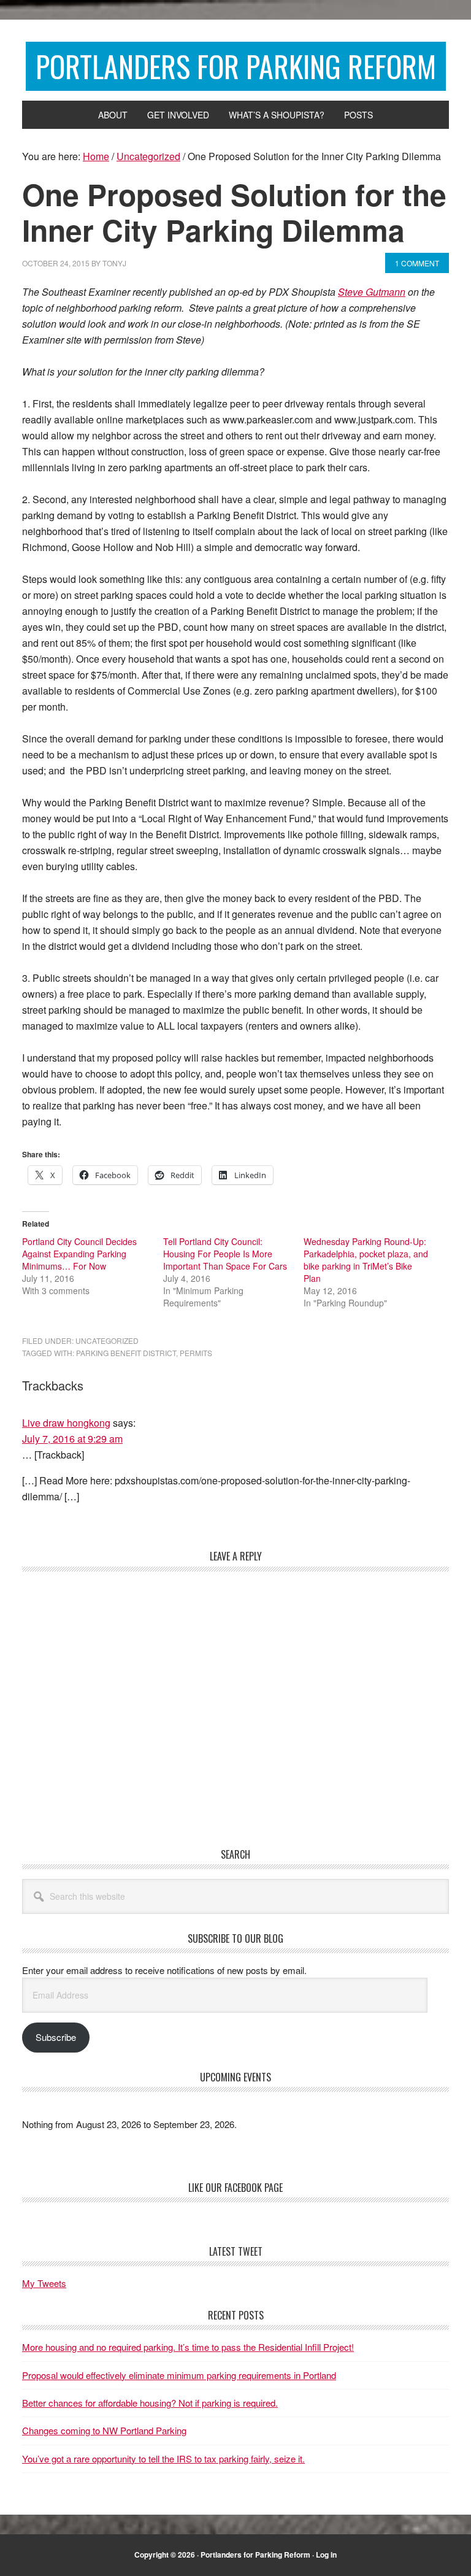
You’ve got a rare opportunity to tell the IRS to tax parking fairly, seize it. (163, 2458)
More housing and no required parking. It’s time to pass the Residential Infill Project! (188, 2347)
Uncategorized (107, 1340)
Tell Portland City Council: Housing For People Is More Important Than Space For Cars (225, 1254)
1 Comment (417, 263)
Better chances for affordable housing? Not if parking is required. (150, 2403)
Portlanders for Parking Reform (236, 66)
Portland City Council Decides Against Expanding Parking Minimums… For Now (79, 1254)
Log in (326, 2555)
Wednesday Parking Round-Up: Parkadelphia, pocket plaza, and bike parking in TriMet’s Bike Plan (366, 1260)
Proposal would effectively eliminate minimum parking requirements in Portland (179, 2375)
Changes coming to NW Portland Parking (104, 2430)
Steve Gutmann (372, 292)
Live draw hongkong (66, 1423)
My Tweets (44, 2283)
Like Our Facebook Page (235, 2188)
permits (196, 1353)
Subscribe (56, 2037)
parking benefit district (126, 1353)
